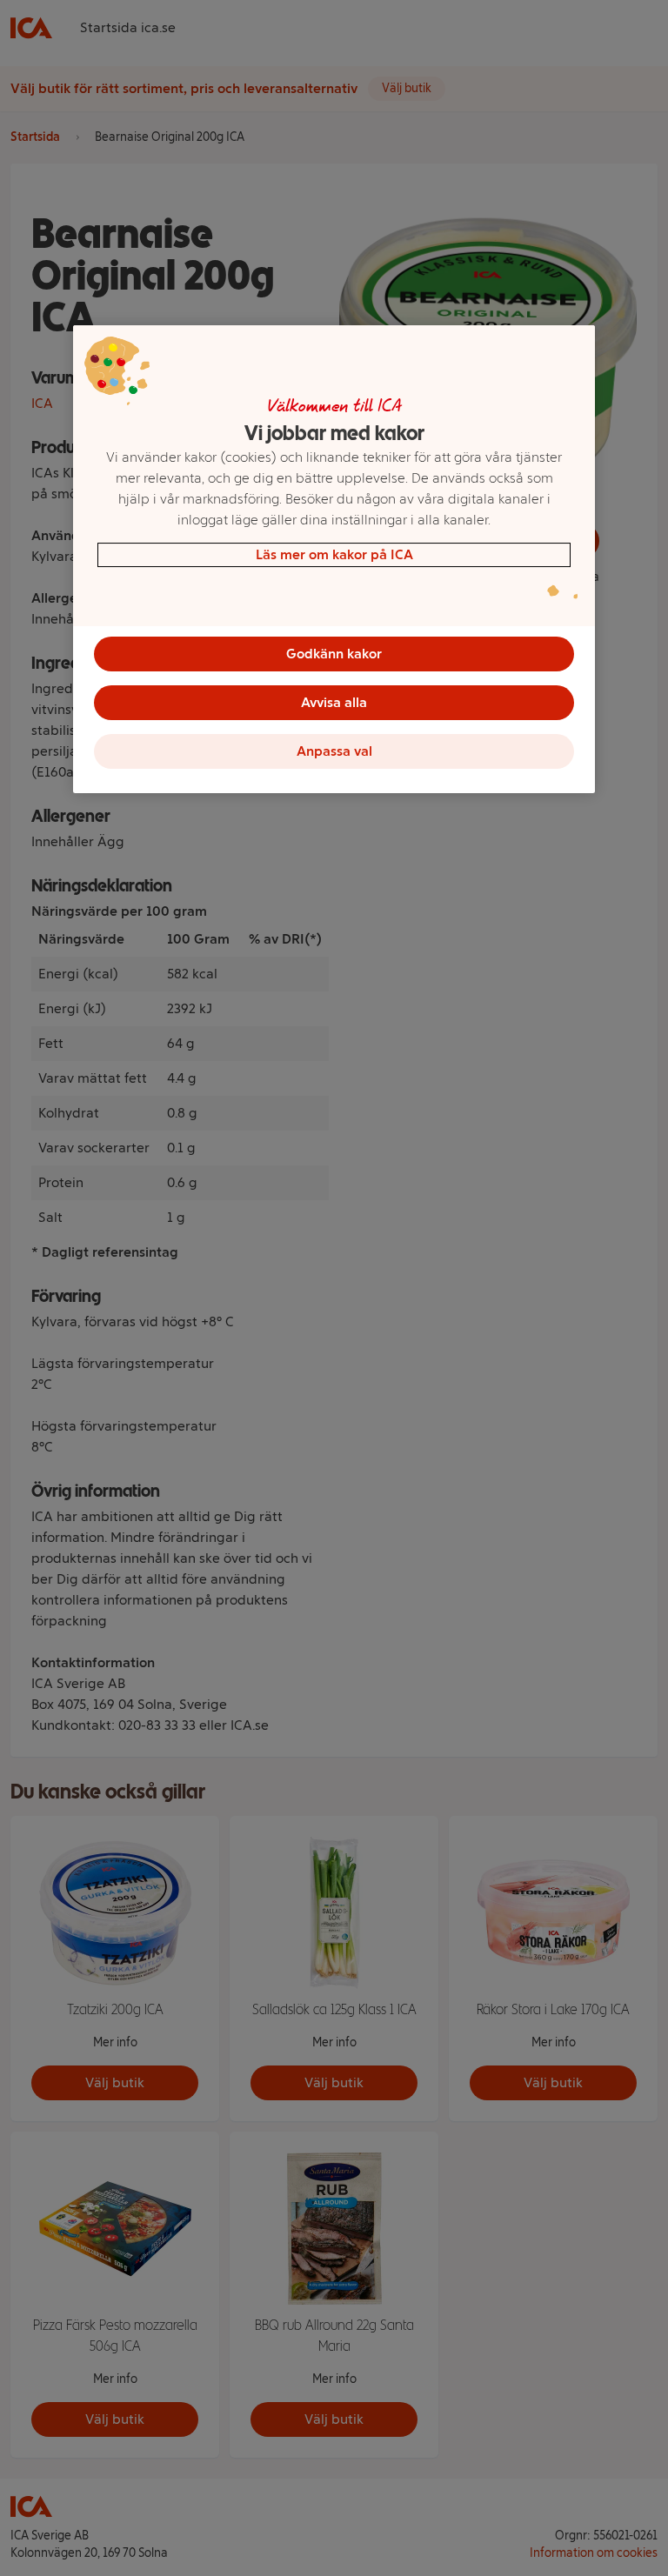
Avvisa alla (334, 702)
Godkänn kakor (334, 654)
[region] (334, 559)
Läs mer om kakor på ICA (334, 554)
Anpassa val (334, 751)
